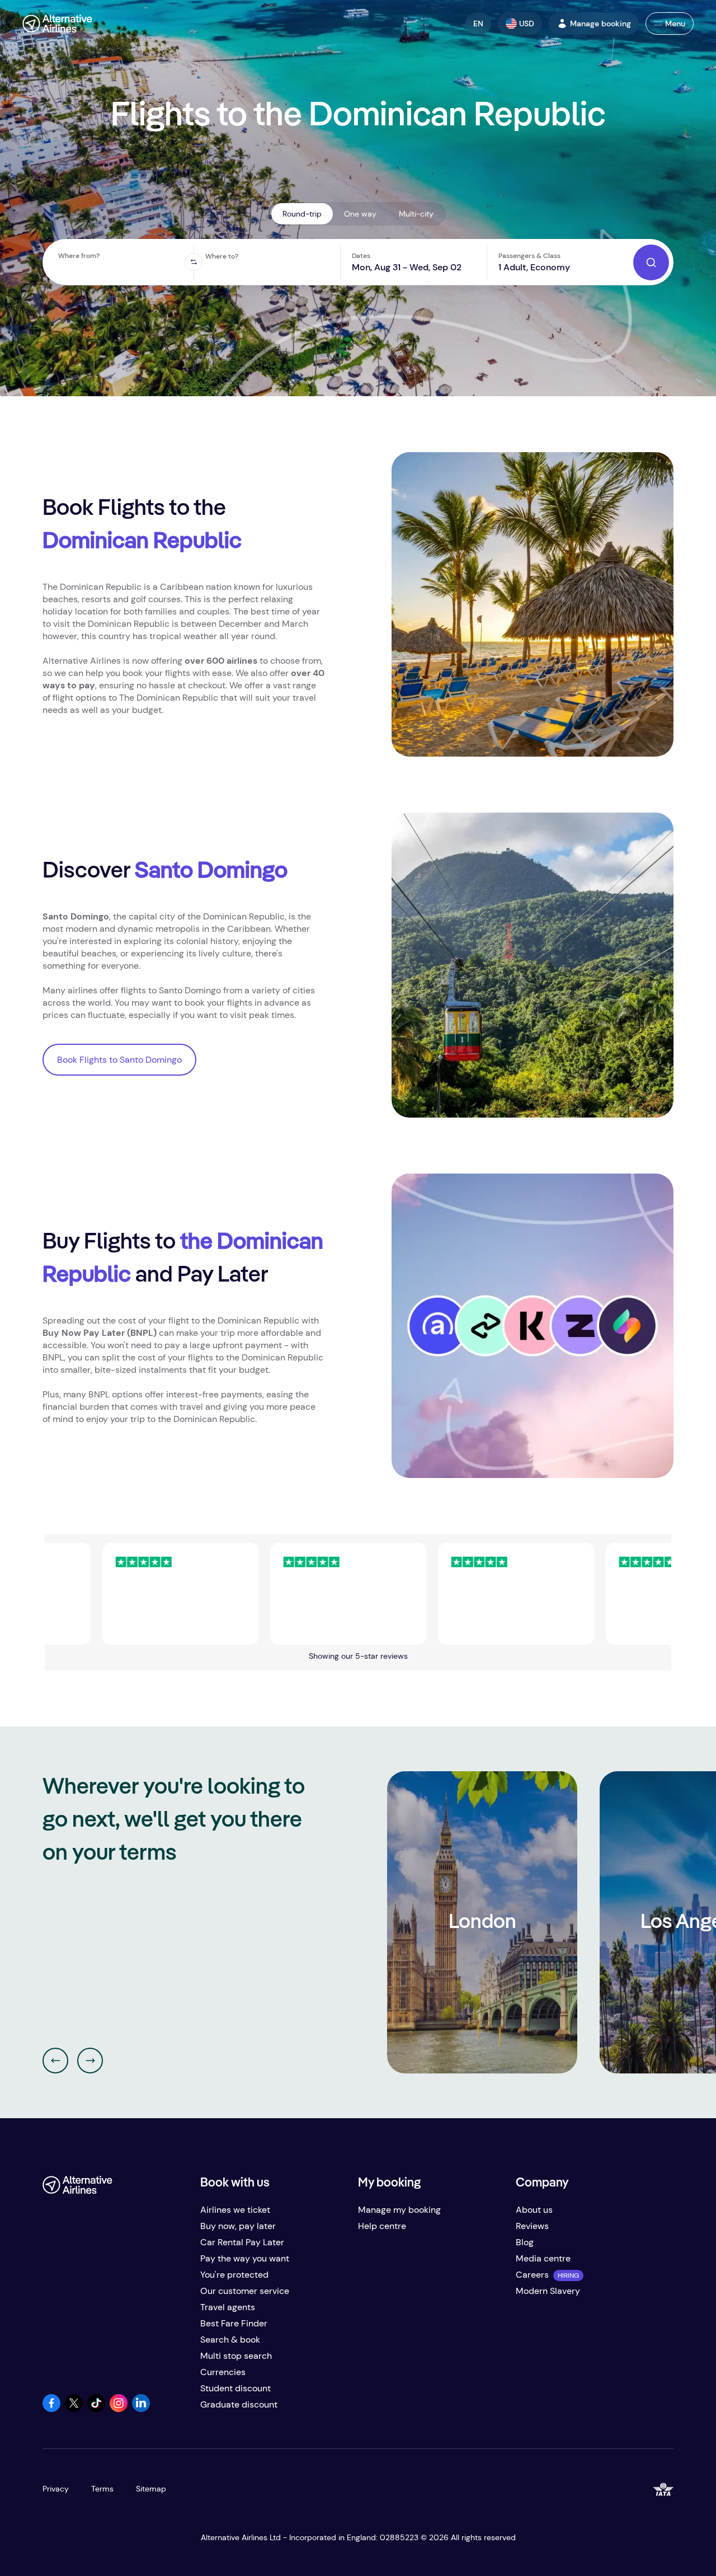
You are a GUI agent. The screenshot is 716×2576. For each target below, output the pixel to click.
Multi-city (416, 214)
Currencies (223, 2372)
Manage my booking (399, 2210)
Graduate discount (239, 2404)
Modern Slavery (548, 2291)
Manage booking (600, 24)
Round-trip (302, 214)
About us (534, 2210)
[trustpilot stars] (119, 1594)
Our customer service (245, 2291)
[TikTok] (96, 2409)
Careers (532, 2275)
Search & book (230, 2340)
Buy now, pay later (238, 2226)
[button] (478, 24)
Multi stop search (236, 2356)
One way (360, 214)
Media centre (543, 2258)
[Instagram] (119, 2409)
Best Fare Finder (234, 2323)
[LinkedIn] (141, 2409)
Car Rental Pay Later (242, 2242)
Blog (525, 2242)
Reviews (532, 2226)
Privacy (56, 2489)
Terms (102, 2489)
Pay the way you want (245, 2258)
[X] (74, 2409)
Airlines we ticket (235, 2210)
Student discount (235, 2388)
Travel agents (228, 2307)
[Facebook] (51, 2409)
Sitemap (151, 2489)
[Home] (57, 24)
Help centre (382, 2226)
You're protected (234, 2275)
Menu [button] (675, 24)
